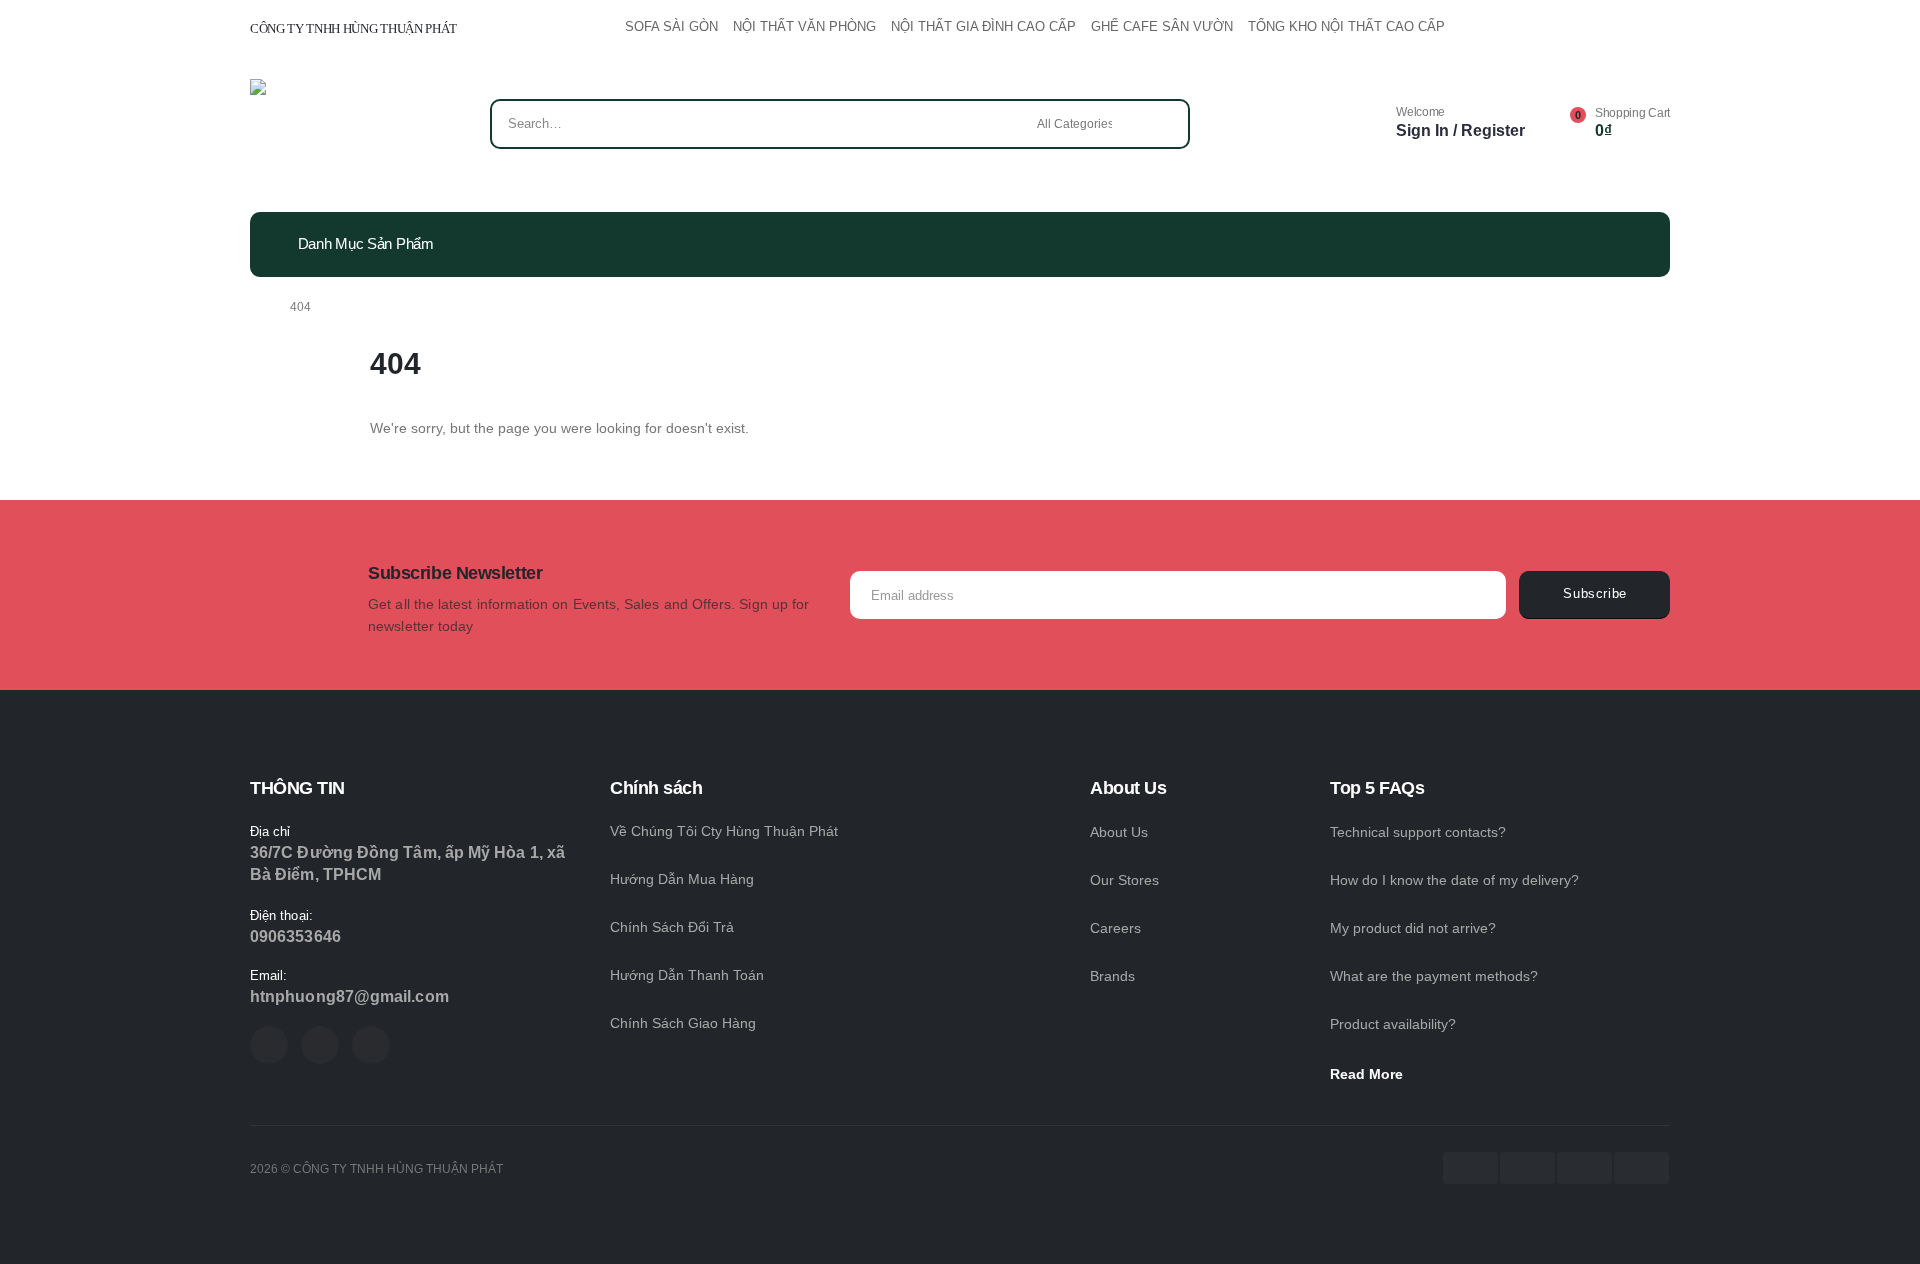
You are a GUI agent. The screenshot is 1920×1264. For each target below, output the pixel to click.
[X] (320, 1045)
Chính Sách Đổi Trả (672, 927)
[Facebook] (269, 1045)
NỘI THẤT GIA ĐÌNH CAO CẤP (983, 26)
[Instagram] (371, 1045)
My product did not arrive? (1413, 928)
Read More (1368, 1074)
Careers (1115, 928)
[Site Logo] (307, 129)
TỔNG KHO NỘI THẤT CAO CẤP (1346, 26)
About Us (1119, 832)
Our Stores (1124, 880)
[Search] (1161, 124)
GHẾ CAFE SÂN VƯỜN (1162, 26)
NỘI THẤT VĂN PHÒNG (804, 26)
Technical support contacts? (1418, 832)
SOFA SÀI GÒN (671, 26)
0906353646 (295, 936)
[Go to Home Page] (256, 307)
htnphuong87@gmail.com (349, 996)
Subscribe (1595, 594)
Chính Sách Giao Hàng (683, 1023)
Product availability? (1393, 1024)
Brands (1112, 976)
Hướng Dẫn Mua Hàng (682, 879)
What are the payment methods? (1434, 976)
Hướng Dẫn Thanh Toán (687, 975)
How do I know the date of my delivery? (1454, 880)
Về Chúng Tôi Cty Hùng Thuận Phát (724, 831)
